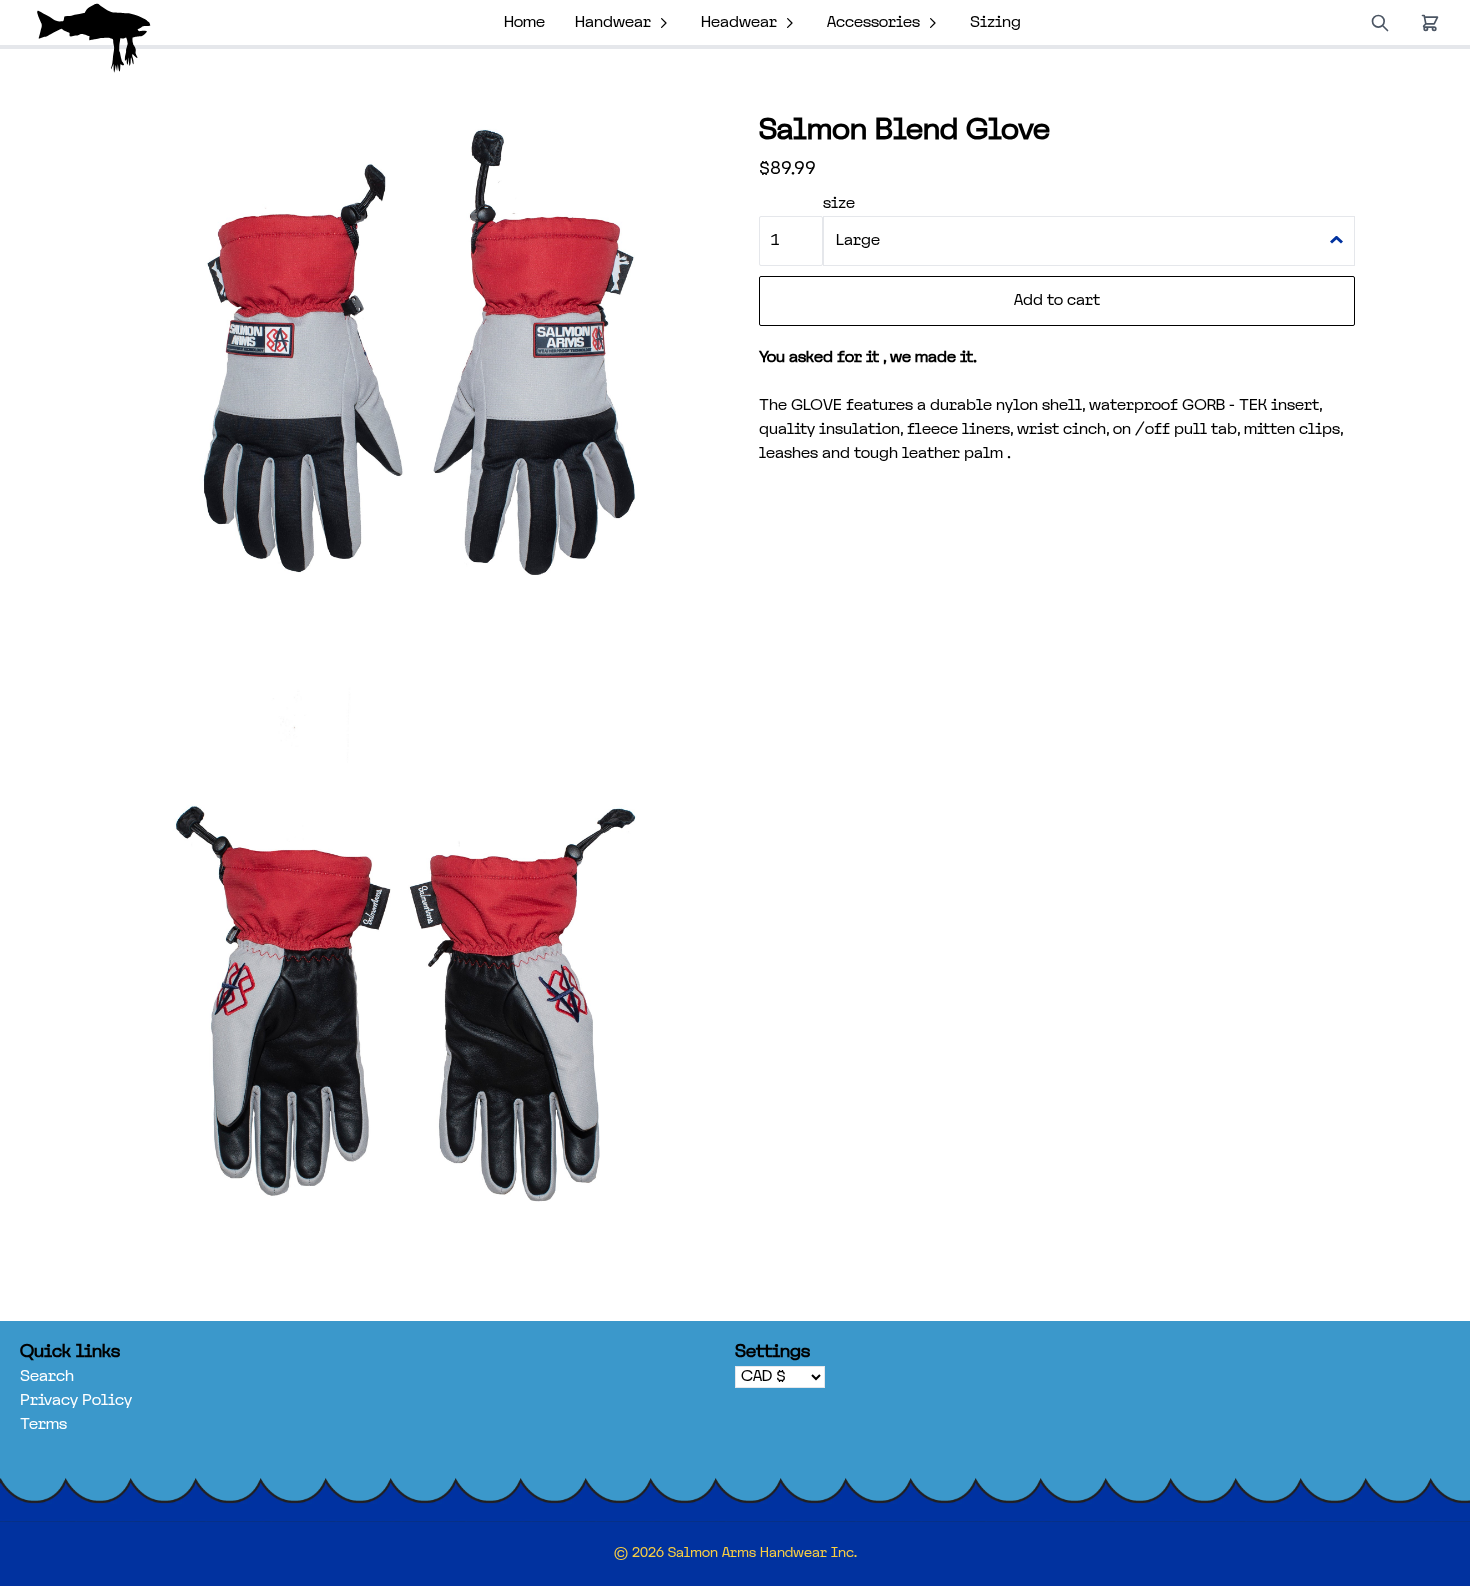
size (839, 204)
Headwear (739, 23)
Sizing (995, 23)
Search (47, 1377)
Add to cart (1057, 301)
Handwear (613, 23)
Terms (43, 1425)
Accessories (873, 23)
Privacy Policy (76, 1401)
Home (524, 23)
